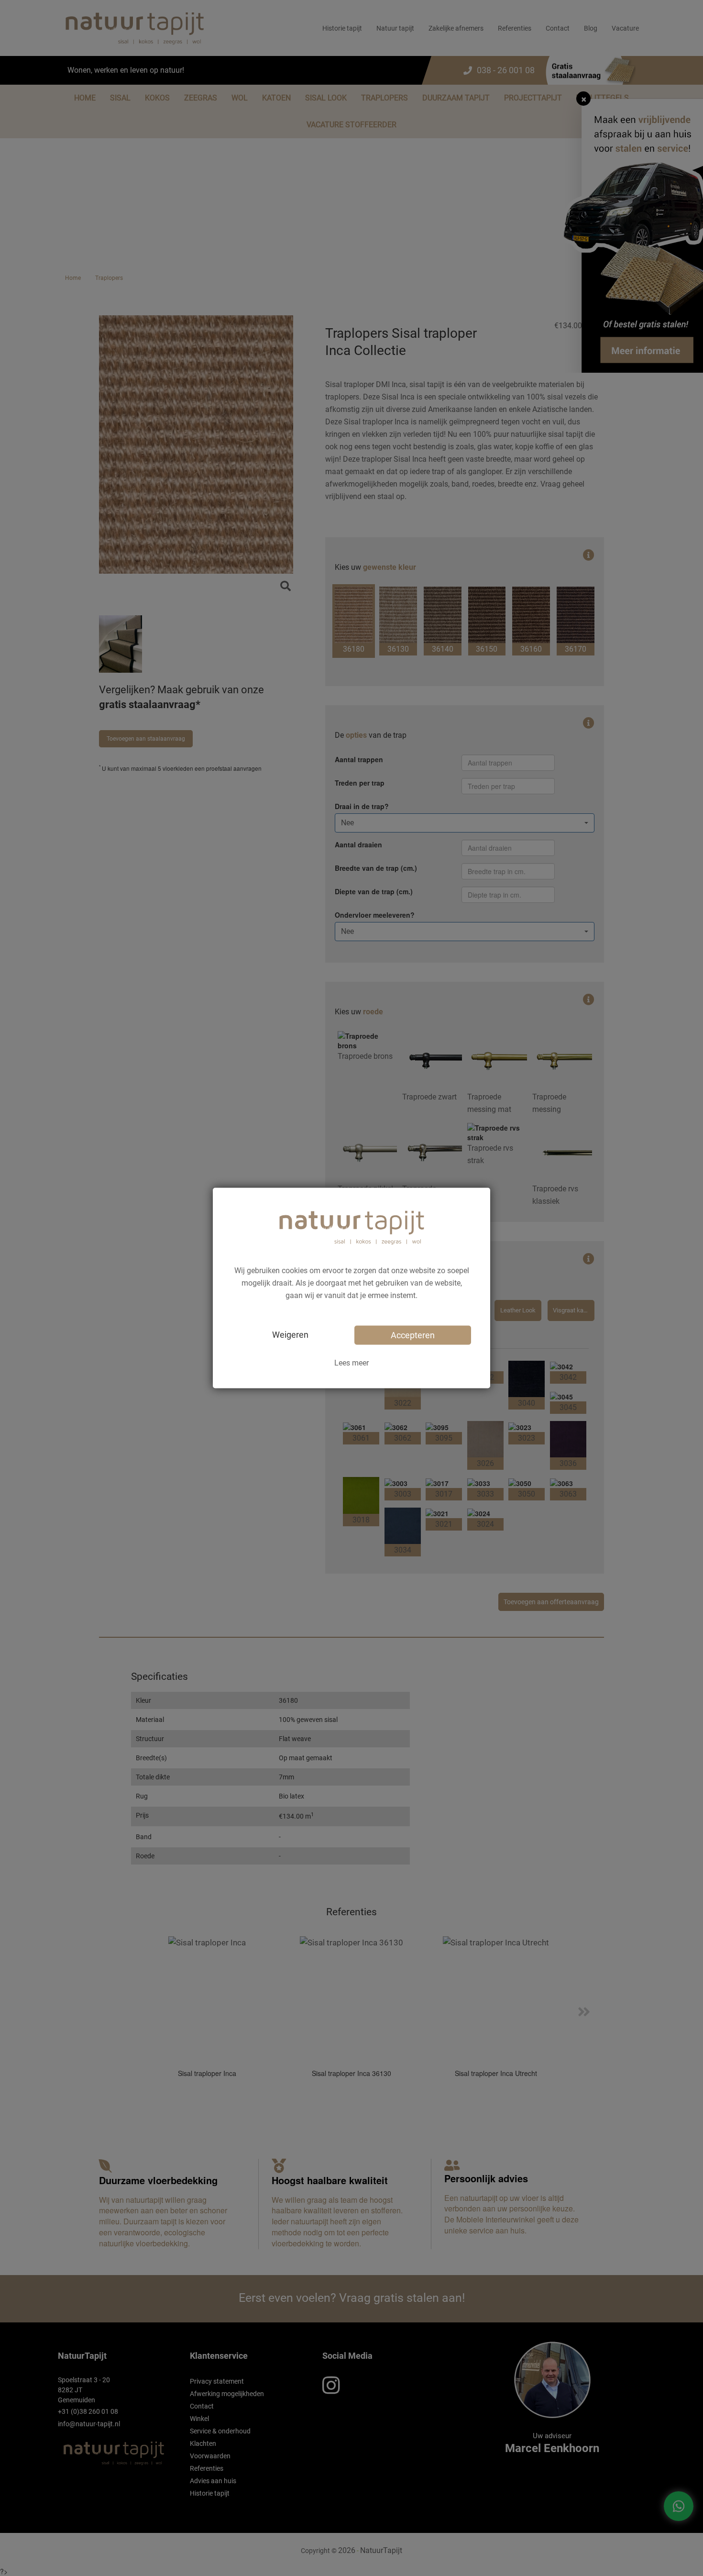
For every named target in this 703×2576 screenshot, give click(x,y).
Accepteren (413, 1335)
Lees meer (351, 1362)
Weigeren (290, 1334)
